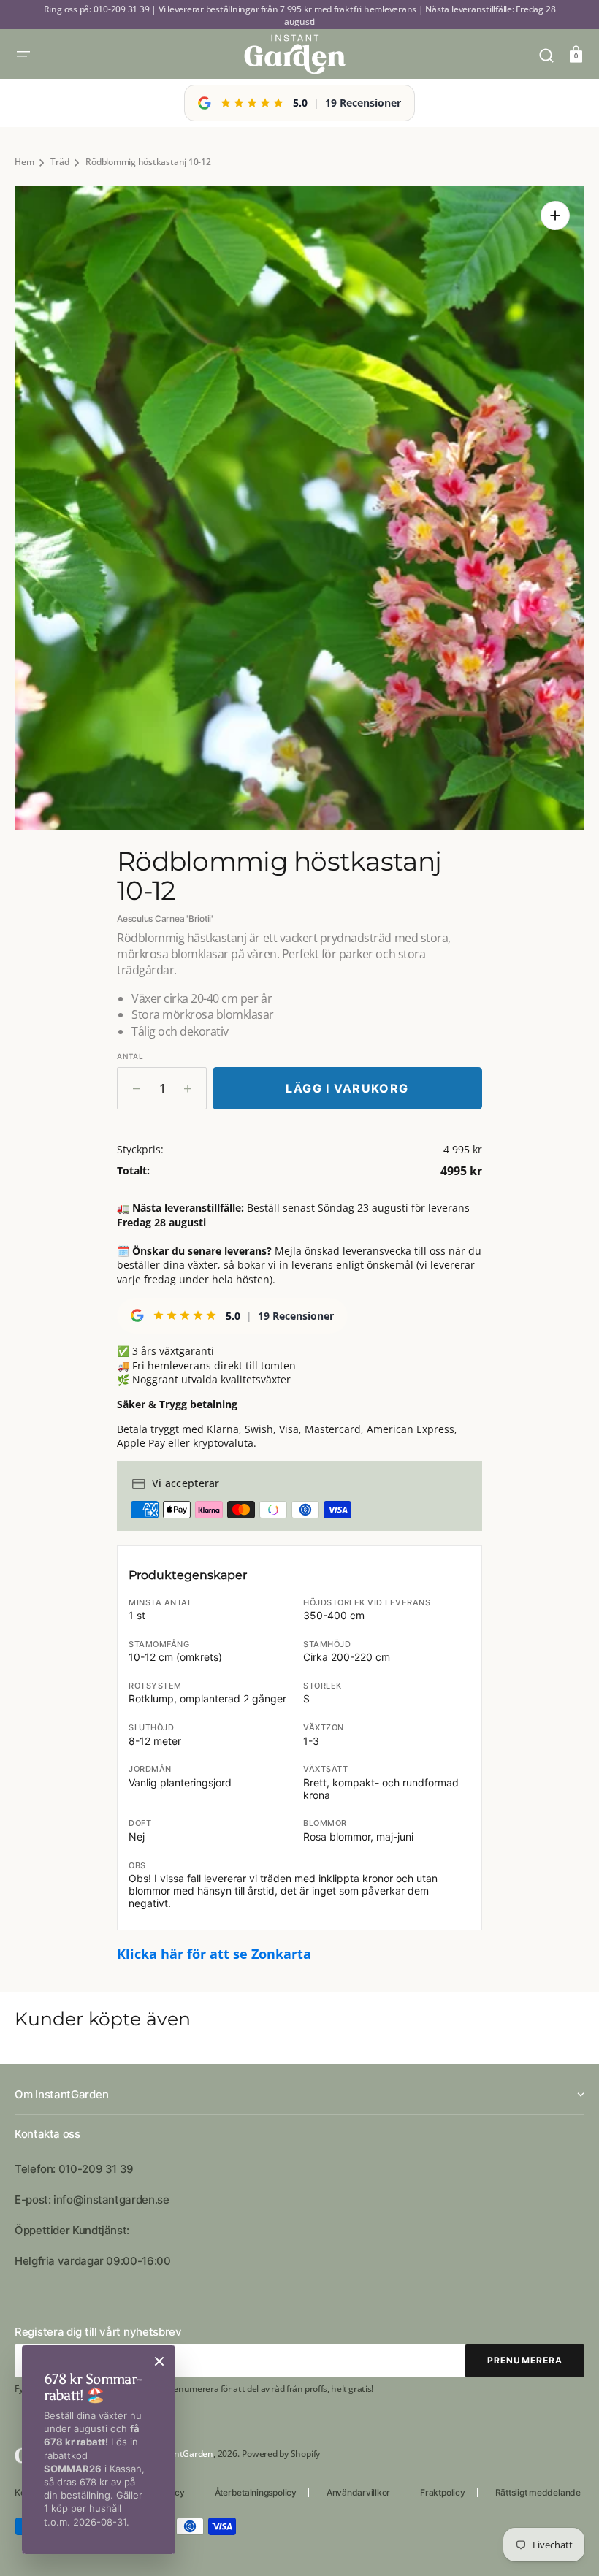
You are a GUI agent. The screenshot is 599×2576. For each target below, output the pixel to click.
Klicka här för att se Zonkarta (214, 1954)
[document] (299, 508)
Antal (130, 1056)
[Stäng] (159, 2361)
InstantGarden (183, 2454)
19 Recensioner (363, 103)
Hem (24, 162)
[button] (23, 54)
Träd (60, 162)
